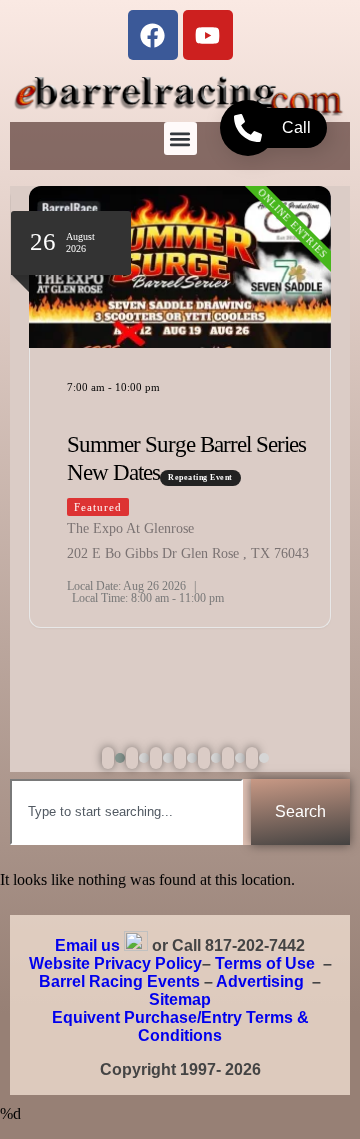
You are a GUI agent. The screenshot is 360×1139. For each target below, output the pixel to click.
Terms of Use (265, 963)
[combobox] (126, 812)
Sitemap (180, 999)
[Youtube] (208, 35)
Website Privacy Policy (115, 963)
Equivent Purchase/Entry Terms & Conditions (180, 1026)
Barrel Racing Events (119, 981)
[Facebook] (153, 35)
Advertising (260, 981)
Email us (87, 945)
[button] (180, 138)
